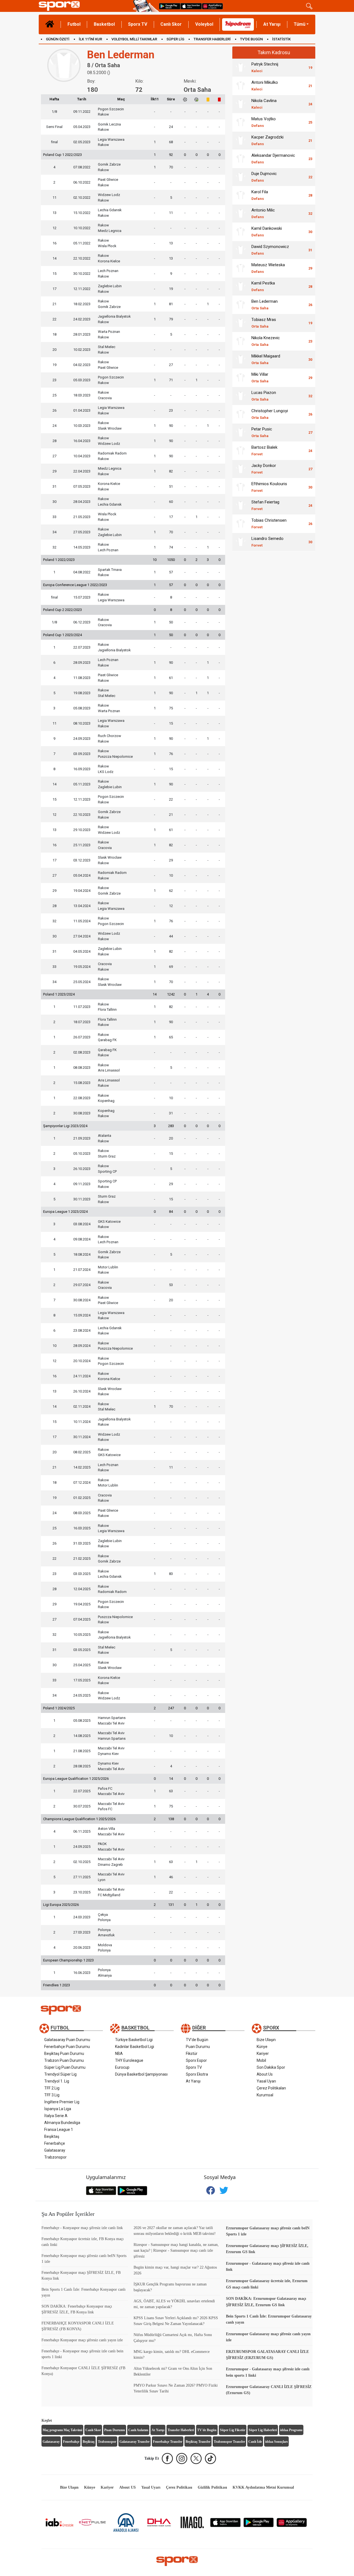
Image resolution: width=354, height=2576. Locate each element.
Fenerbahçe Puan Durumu (67, 2047)
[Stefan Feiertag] (241, 505)
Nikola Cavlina (264, 104)
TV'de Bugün (197, 2040)
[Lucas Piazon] (241, 396)
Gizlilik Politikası (212, 2487)
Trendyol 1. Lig (57, 2081)
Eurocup (122, 2067)
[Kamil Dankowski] (241, 232)
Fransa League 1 (59, 2130)
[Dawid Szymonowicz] (241, 250)
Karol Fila (260, 195)
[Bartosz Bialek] (241, 451)
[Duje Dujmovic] (241, 177)
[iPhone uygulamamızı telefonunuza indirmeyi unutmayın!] (191, 6)
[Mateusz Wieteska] (241, 268)
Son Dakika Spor (271, 2067)
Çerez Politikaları (271, 2088)
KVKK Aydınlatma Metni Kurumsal (263, 2487)
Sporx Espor (196, 2060)
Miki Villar (260, 377)
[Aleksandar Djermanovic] (241, 159)
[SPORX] (177, 2561)
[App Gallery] (292, 2522)
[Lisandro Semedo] (241, 542)
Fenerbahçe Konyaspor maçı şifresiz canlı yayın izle (82, 2340)
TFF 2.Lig (52, 2088)
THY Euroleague (129, 2060)
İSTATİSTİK (281, 39)
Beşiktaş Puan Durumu (64, 2054)
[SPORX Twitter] (196, 2459)
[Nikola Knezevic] (241, 341)
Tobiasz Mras (264, 323)
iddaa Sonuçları (276, 2442)
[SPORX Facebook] (167, 2459)
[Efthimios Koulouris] (241, 487)
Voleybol (204, 24)
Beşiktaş (52, 2136)
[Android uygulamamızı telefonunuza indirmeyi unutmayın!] (170, 6)
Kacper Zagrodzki (267, 140)
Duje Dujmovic (264, 177)
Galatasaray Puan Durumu (67, 2040)
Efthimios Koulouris (269, 487)
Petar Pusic (262, 432)
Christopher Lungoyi (270, 414)
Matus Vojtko (264, 122)
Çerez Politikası (179, 2487)
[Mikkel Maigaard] (241, 359)
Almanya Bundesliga (62, 2123)
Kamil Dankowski (267, 232)
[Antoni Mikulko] (241, 86)
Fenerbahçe (55, 2143)
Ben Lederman (265, 305)
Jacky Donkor (264, 469)
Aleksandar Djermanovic (273, 159)
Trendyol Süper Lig (60, 2074)
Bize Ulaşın (266, 2040)
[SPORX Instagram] (182, 2459)
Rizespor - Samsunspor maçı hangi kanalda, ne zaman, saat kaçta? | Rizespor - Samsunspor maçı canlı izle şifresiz (176, 2250)
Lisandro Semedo (267, 542)
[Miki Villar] (241, 378)
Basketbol (104, 24)
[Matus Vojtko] (241, 122)
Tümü (300, 24)
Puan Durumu (198, 2047)
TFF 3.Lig (52, 2095)
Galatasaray (55, 2150)
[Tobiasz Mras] (241, 323)
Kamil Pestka (263, 286)
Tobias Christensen (269, 523)
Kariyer (263, 2054)
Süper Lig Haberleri (263, 2430)
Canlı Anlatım (138, 2430)
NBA (119, 2054)
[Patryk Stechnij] (241, 67)
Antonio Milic (263, 213)
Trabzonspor (55, 2157)
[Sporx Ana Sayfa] (85, 6)
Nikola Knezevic (266, 341)
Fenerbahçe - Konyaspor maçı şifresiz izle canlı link (82, 2228)
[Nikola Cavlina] (241, 104)
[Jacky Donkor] (241, 469)
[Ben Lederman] (241, 305)
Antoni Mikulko (265, 86)
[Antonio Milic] (241, 213)
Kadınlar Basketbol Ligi (135, 2047)
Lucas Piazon (264, 396)
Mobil (261, 2060)
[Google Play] (259, 2522)
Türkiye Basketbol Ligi (134, 2040)
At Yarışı (272, 24)
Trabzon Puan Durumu (64, 2060)
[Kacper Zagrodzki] (241, 140)
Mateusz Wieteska (268, 268)
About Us (265, 2074)
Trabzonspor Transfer (229, 2442)
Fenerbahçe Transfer (168, 2442)
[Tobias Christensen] (241, 524)
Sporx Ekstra (197, 2074)
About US (127, 2487)
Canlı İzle (255, 2442)
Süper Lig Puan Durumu (65, 2067)
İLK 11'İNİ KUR (90, 39)
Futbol (74, 24)
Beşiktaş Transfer (198, 2442)
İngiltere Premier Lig (62, 2102)
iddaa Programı (291, 2430)
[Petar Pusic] (241, 432)
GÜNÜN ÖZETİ (58, 39)
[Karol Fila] (241, 195)
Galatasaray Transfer (135, 2442)
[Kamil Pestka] (241, 286)
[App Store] (225, 2522)
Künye (262, 2047)
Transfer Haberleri (181, 2430)
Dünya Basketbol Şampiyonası (141, 2074)
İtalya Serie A (56, 2116)
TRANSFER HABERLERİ (212, 39)
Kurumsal (265, 2095)
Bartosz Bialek (264, 450)
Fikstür (192, 2054)
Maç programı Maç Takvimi (62, 2430)
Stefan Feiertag (265, 505)
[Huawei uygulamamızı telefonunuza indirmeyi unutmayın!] (212, 6)
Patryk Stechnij (265, 67)
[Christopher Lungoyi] (241, 414)
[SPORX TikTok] (210, 2459)
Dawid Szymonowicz (270, 250)
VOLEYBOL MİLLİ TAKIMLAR (134, 39)
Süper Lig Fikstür (233, 2430)
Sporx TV (138, 24)
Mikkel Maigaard (266, 359)
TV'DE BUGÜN (251, 39)
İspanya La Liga (58, 2109)
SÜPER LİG (175, 39)
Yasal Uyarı (266, 2081)
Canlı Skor (171, 24)
